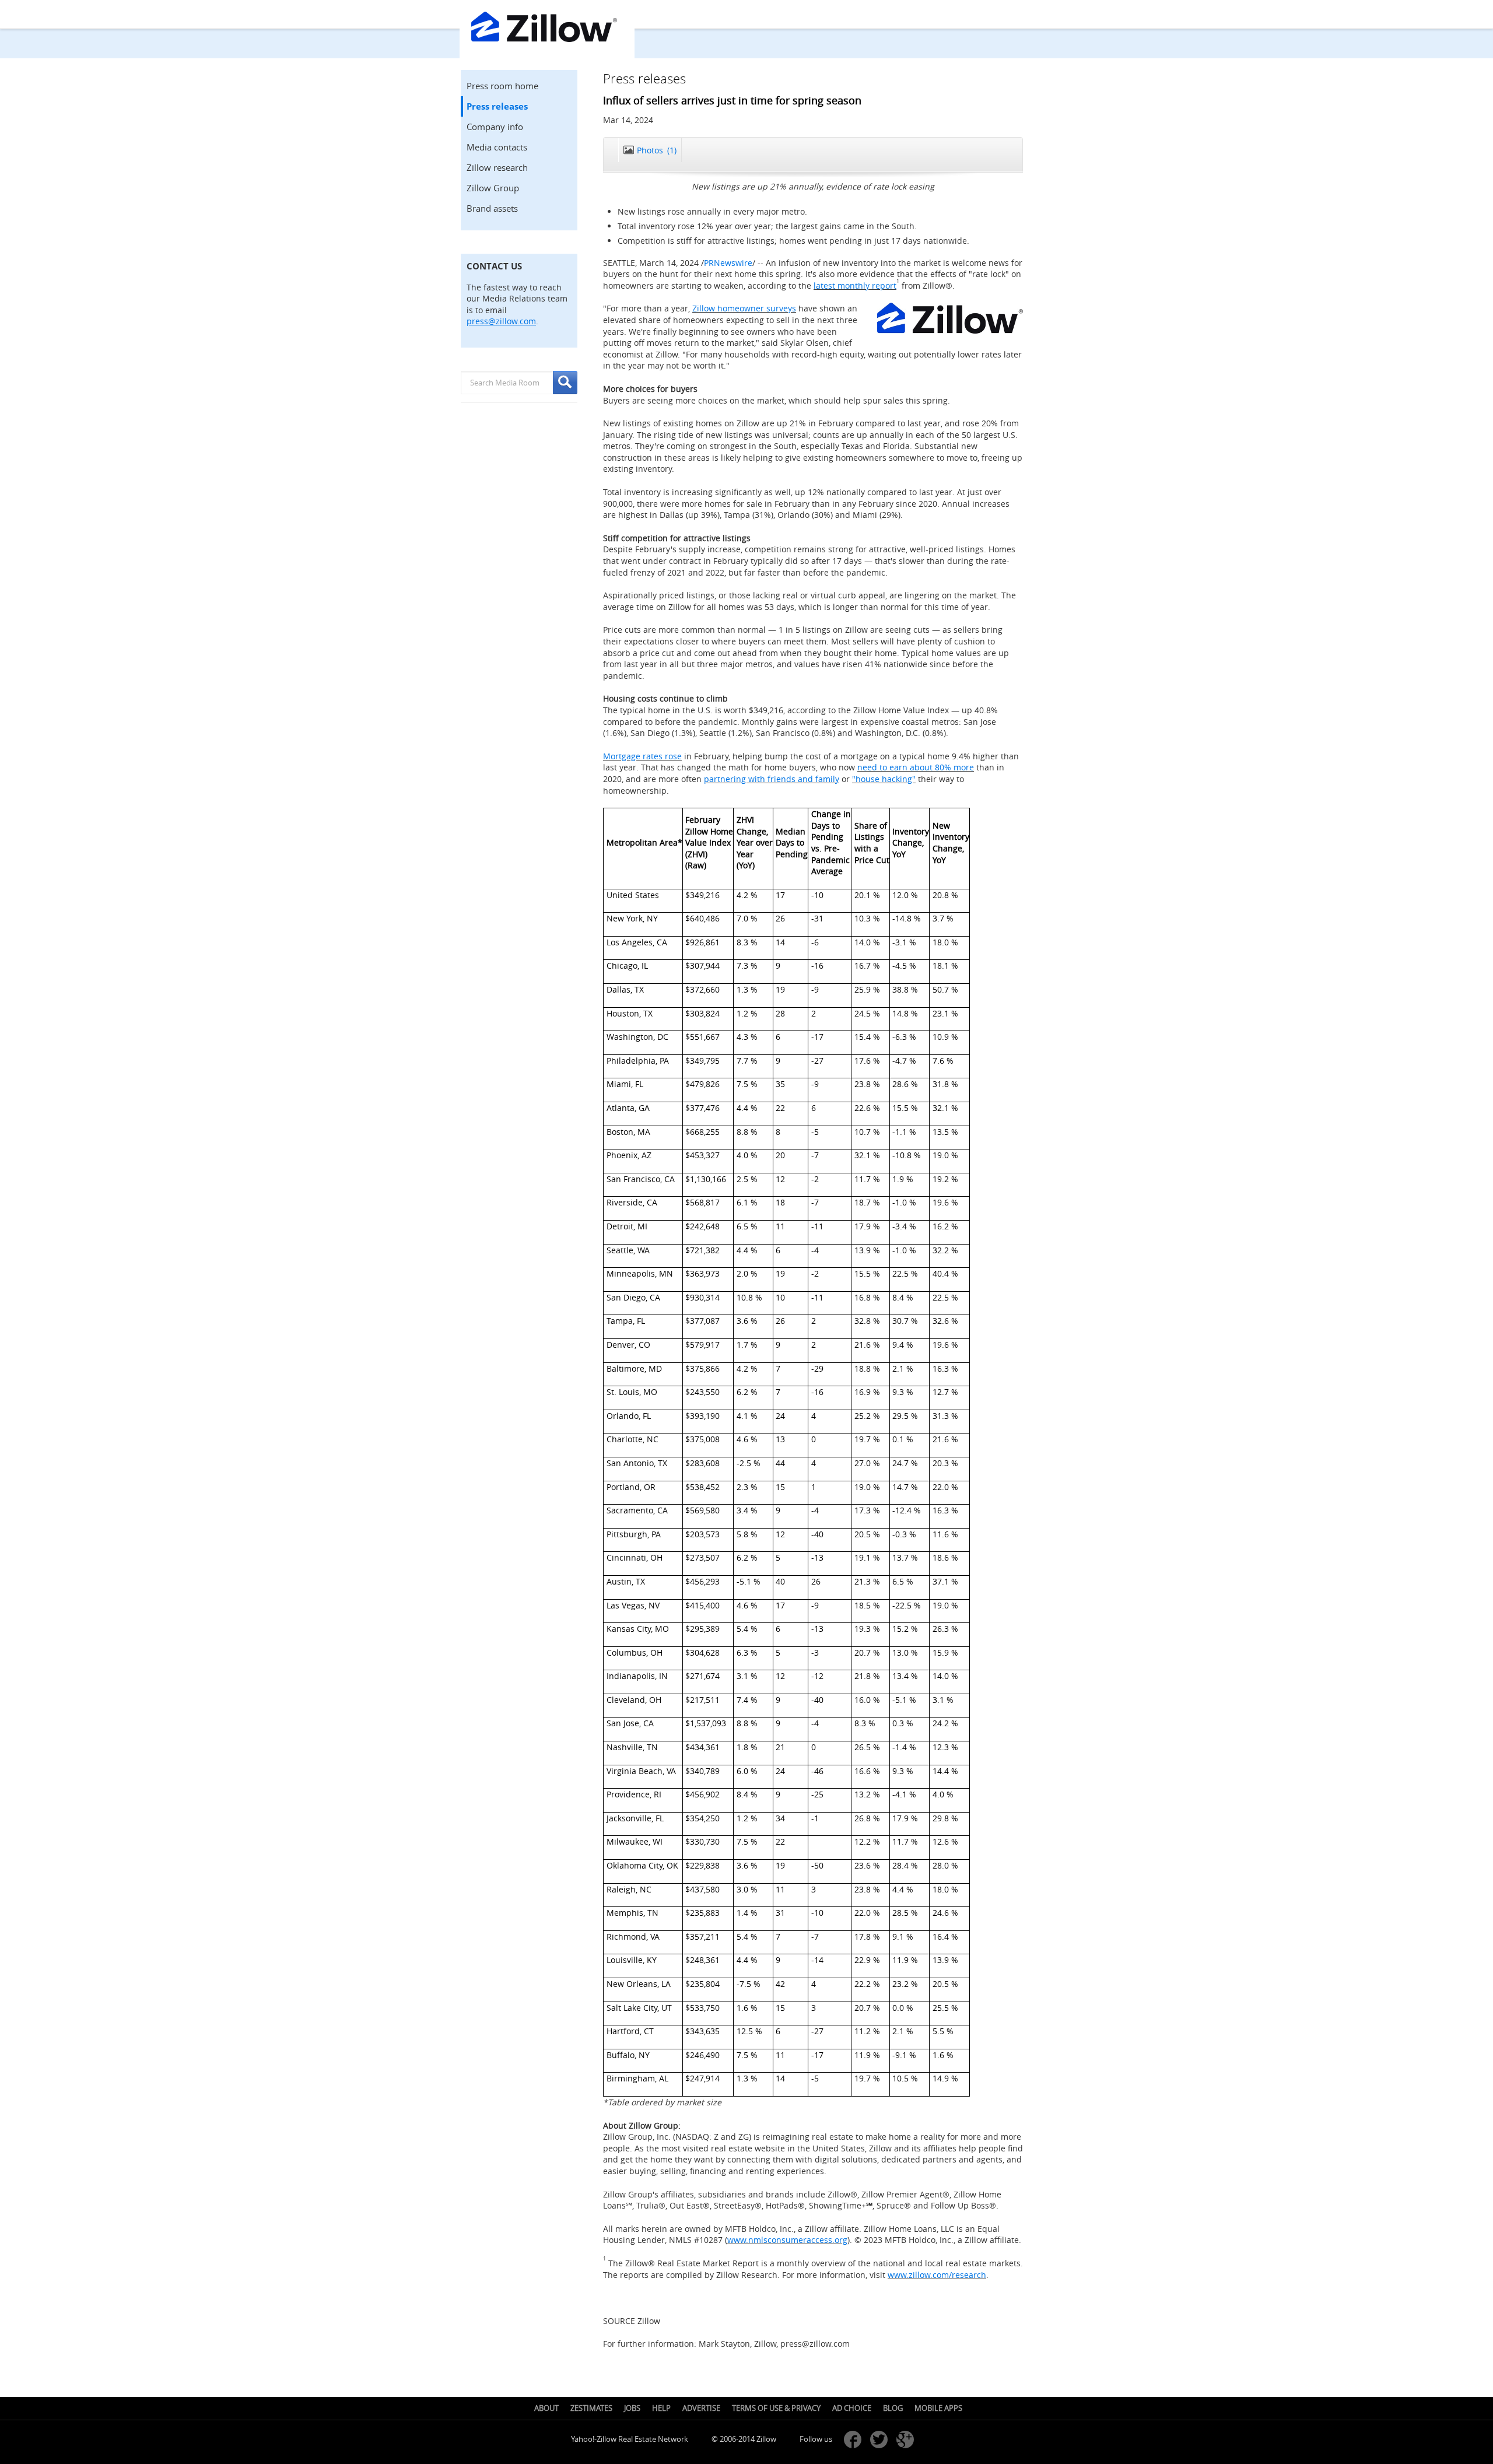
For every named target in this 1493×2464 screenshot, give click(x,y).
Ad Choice (852, 2408)
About (546, 2408)
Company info (495, 127)
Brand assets (492, 208)
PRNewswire (728, 263)
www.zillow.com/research (937, 2275)
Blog (893, 2408)
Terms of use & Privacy (776, 2408)
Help (661, 2408)
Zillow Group (493, 188)
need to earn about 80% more (916, 767)
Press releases (497, 106)
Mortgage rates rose (642, 756)
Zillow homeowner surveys (744, 308)
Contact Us (494, 266)
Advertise (701, 2408)
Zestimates (591, 2408)
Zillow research (497, 167)
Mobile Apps (938, 2408)
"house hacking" (884, 779)
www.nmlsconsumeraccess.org (787, 2240)
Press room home (502, 86)
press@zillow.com (501, 321)
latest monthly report (855, 285)
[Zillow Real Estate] (547, 29)
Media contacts (497, 147)
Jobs (632, 2408)
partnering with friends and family (772, 779)
